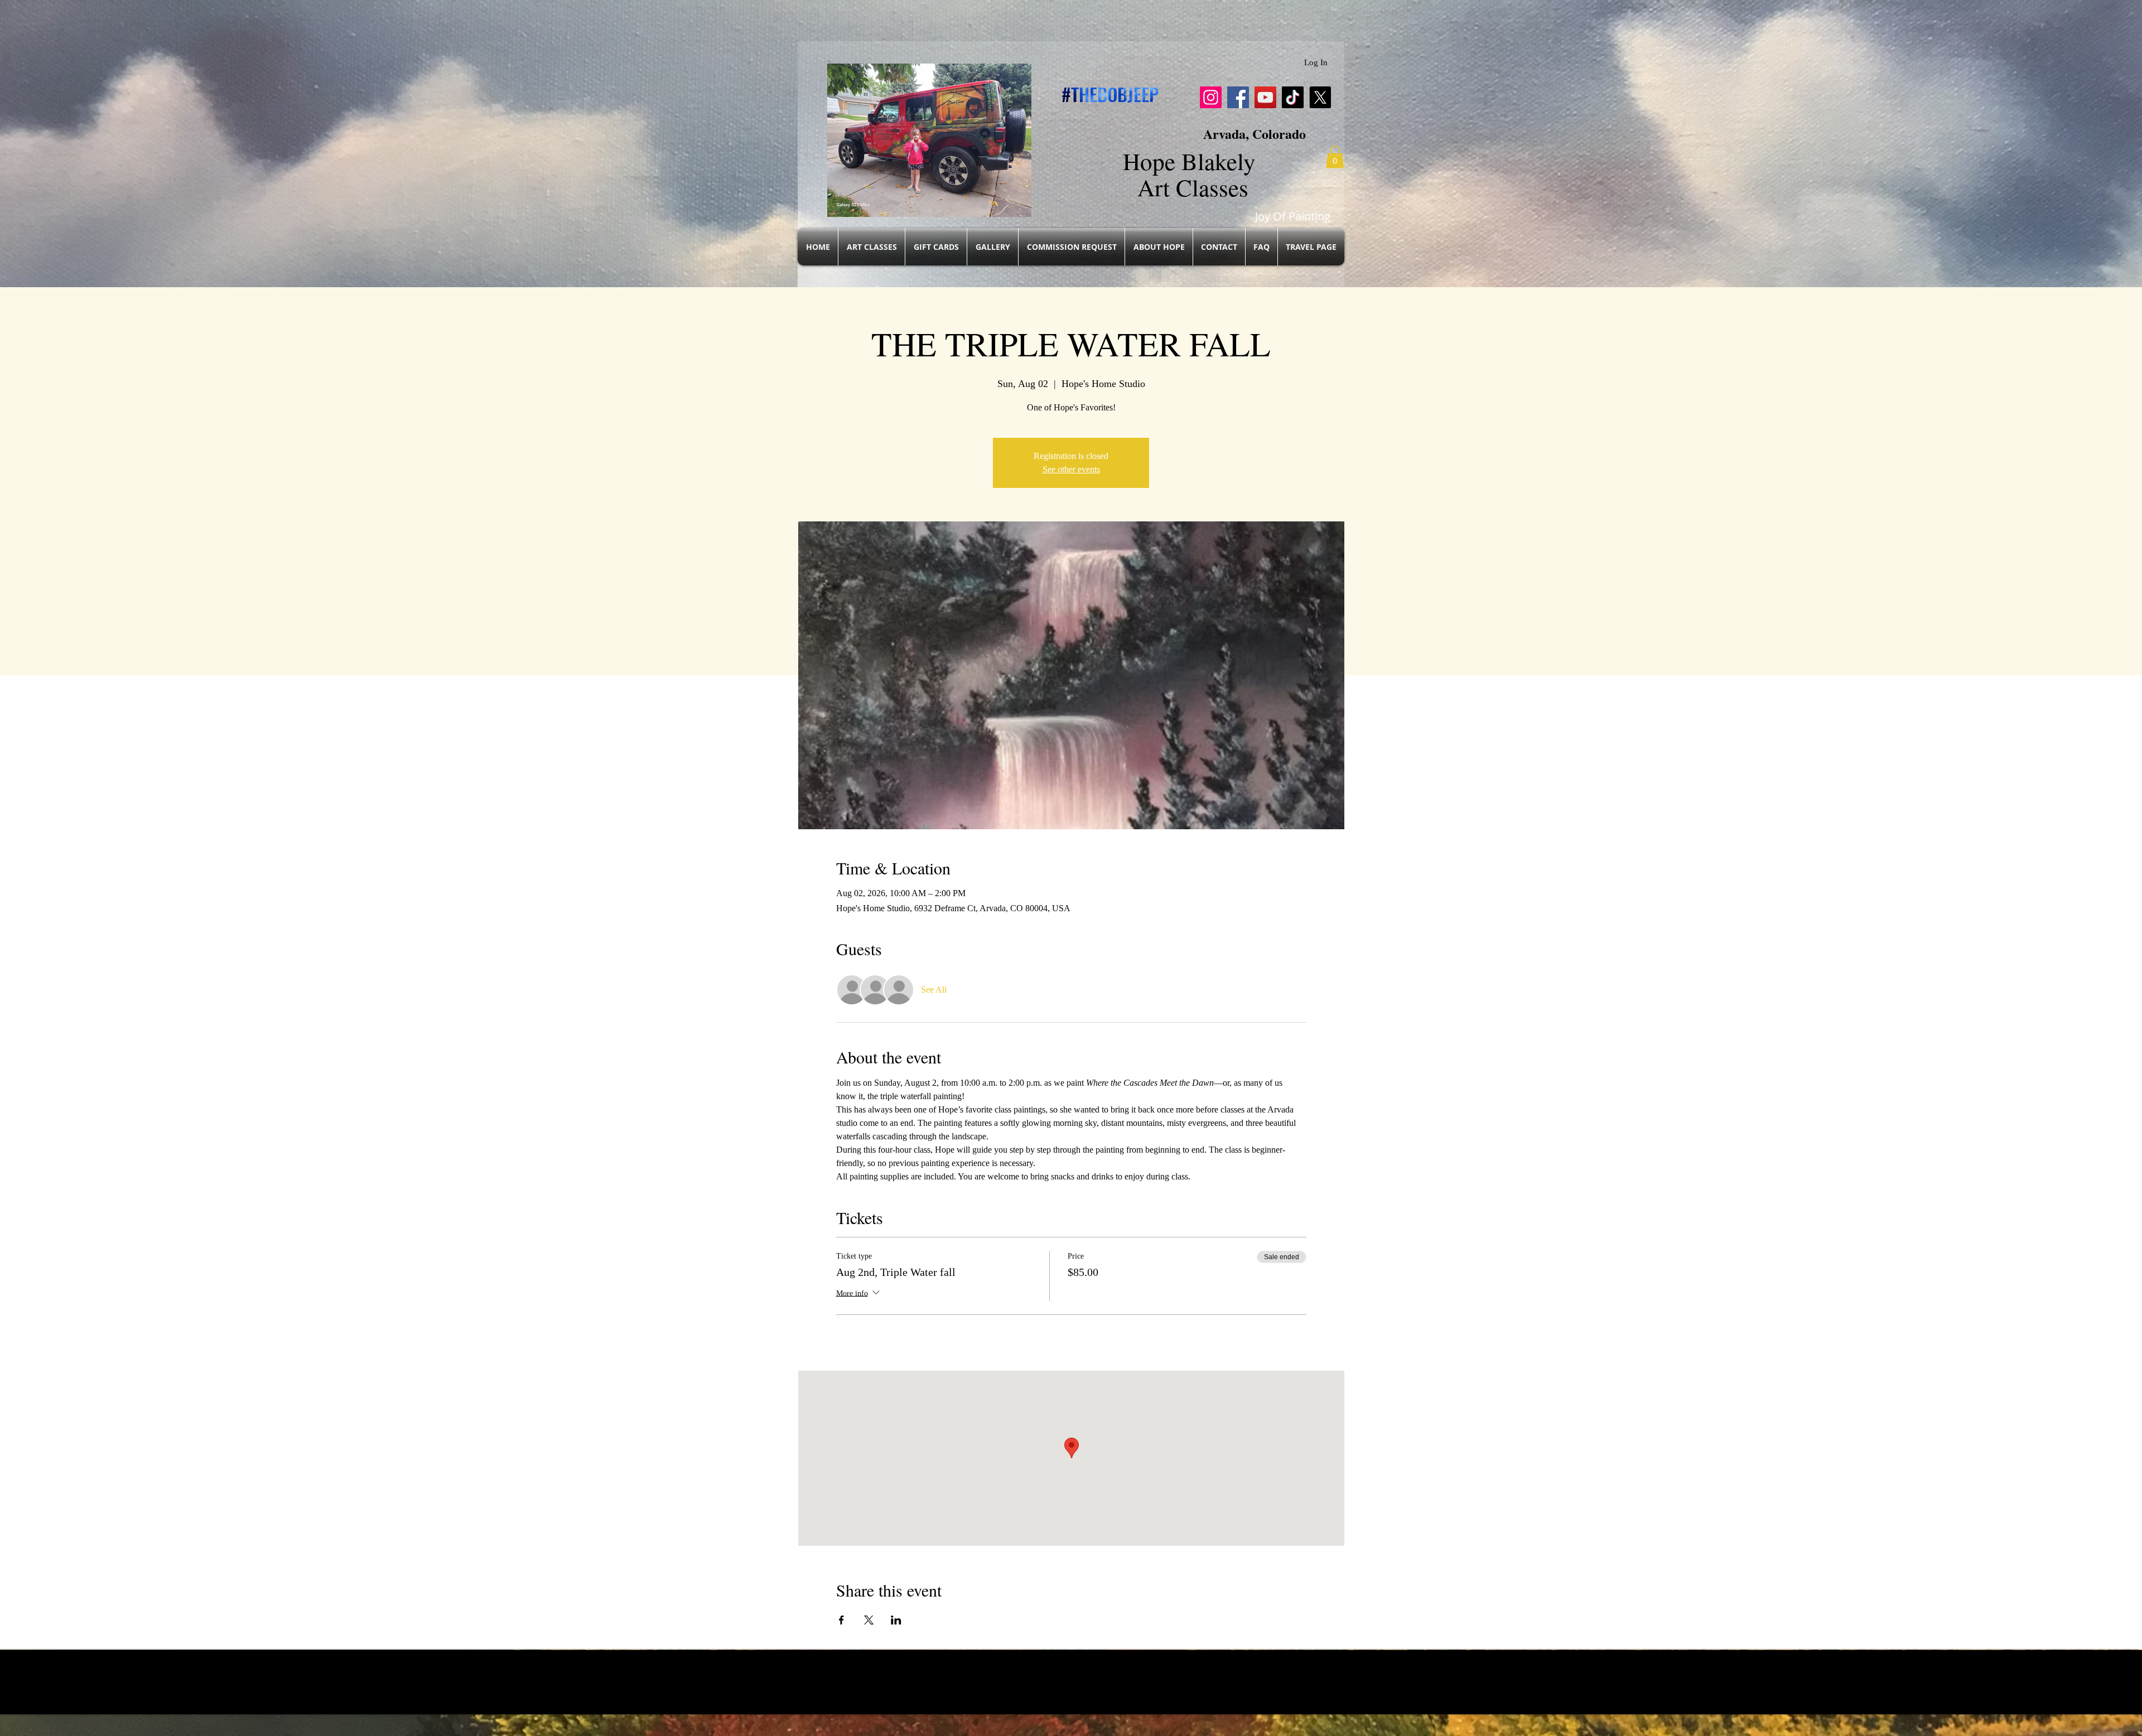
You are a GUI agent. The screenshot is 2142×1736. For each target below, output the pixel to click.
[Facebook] (1238, 97)
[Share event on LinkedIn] (896, 1620)
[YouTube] (1265, 97)
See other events (1071, 469)
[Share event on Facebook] (841, 1620)
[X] (1320, 97)
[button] (1335, 157)
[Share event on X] (869, 1620)
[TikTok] (1293, 97)
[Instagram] (1211, 97)
